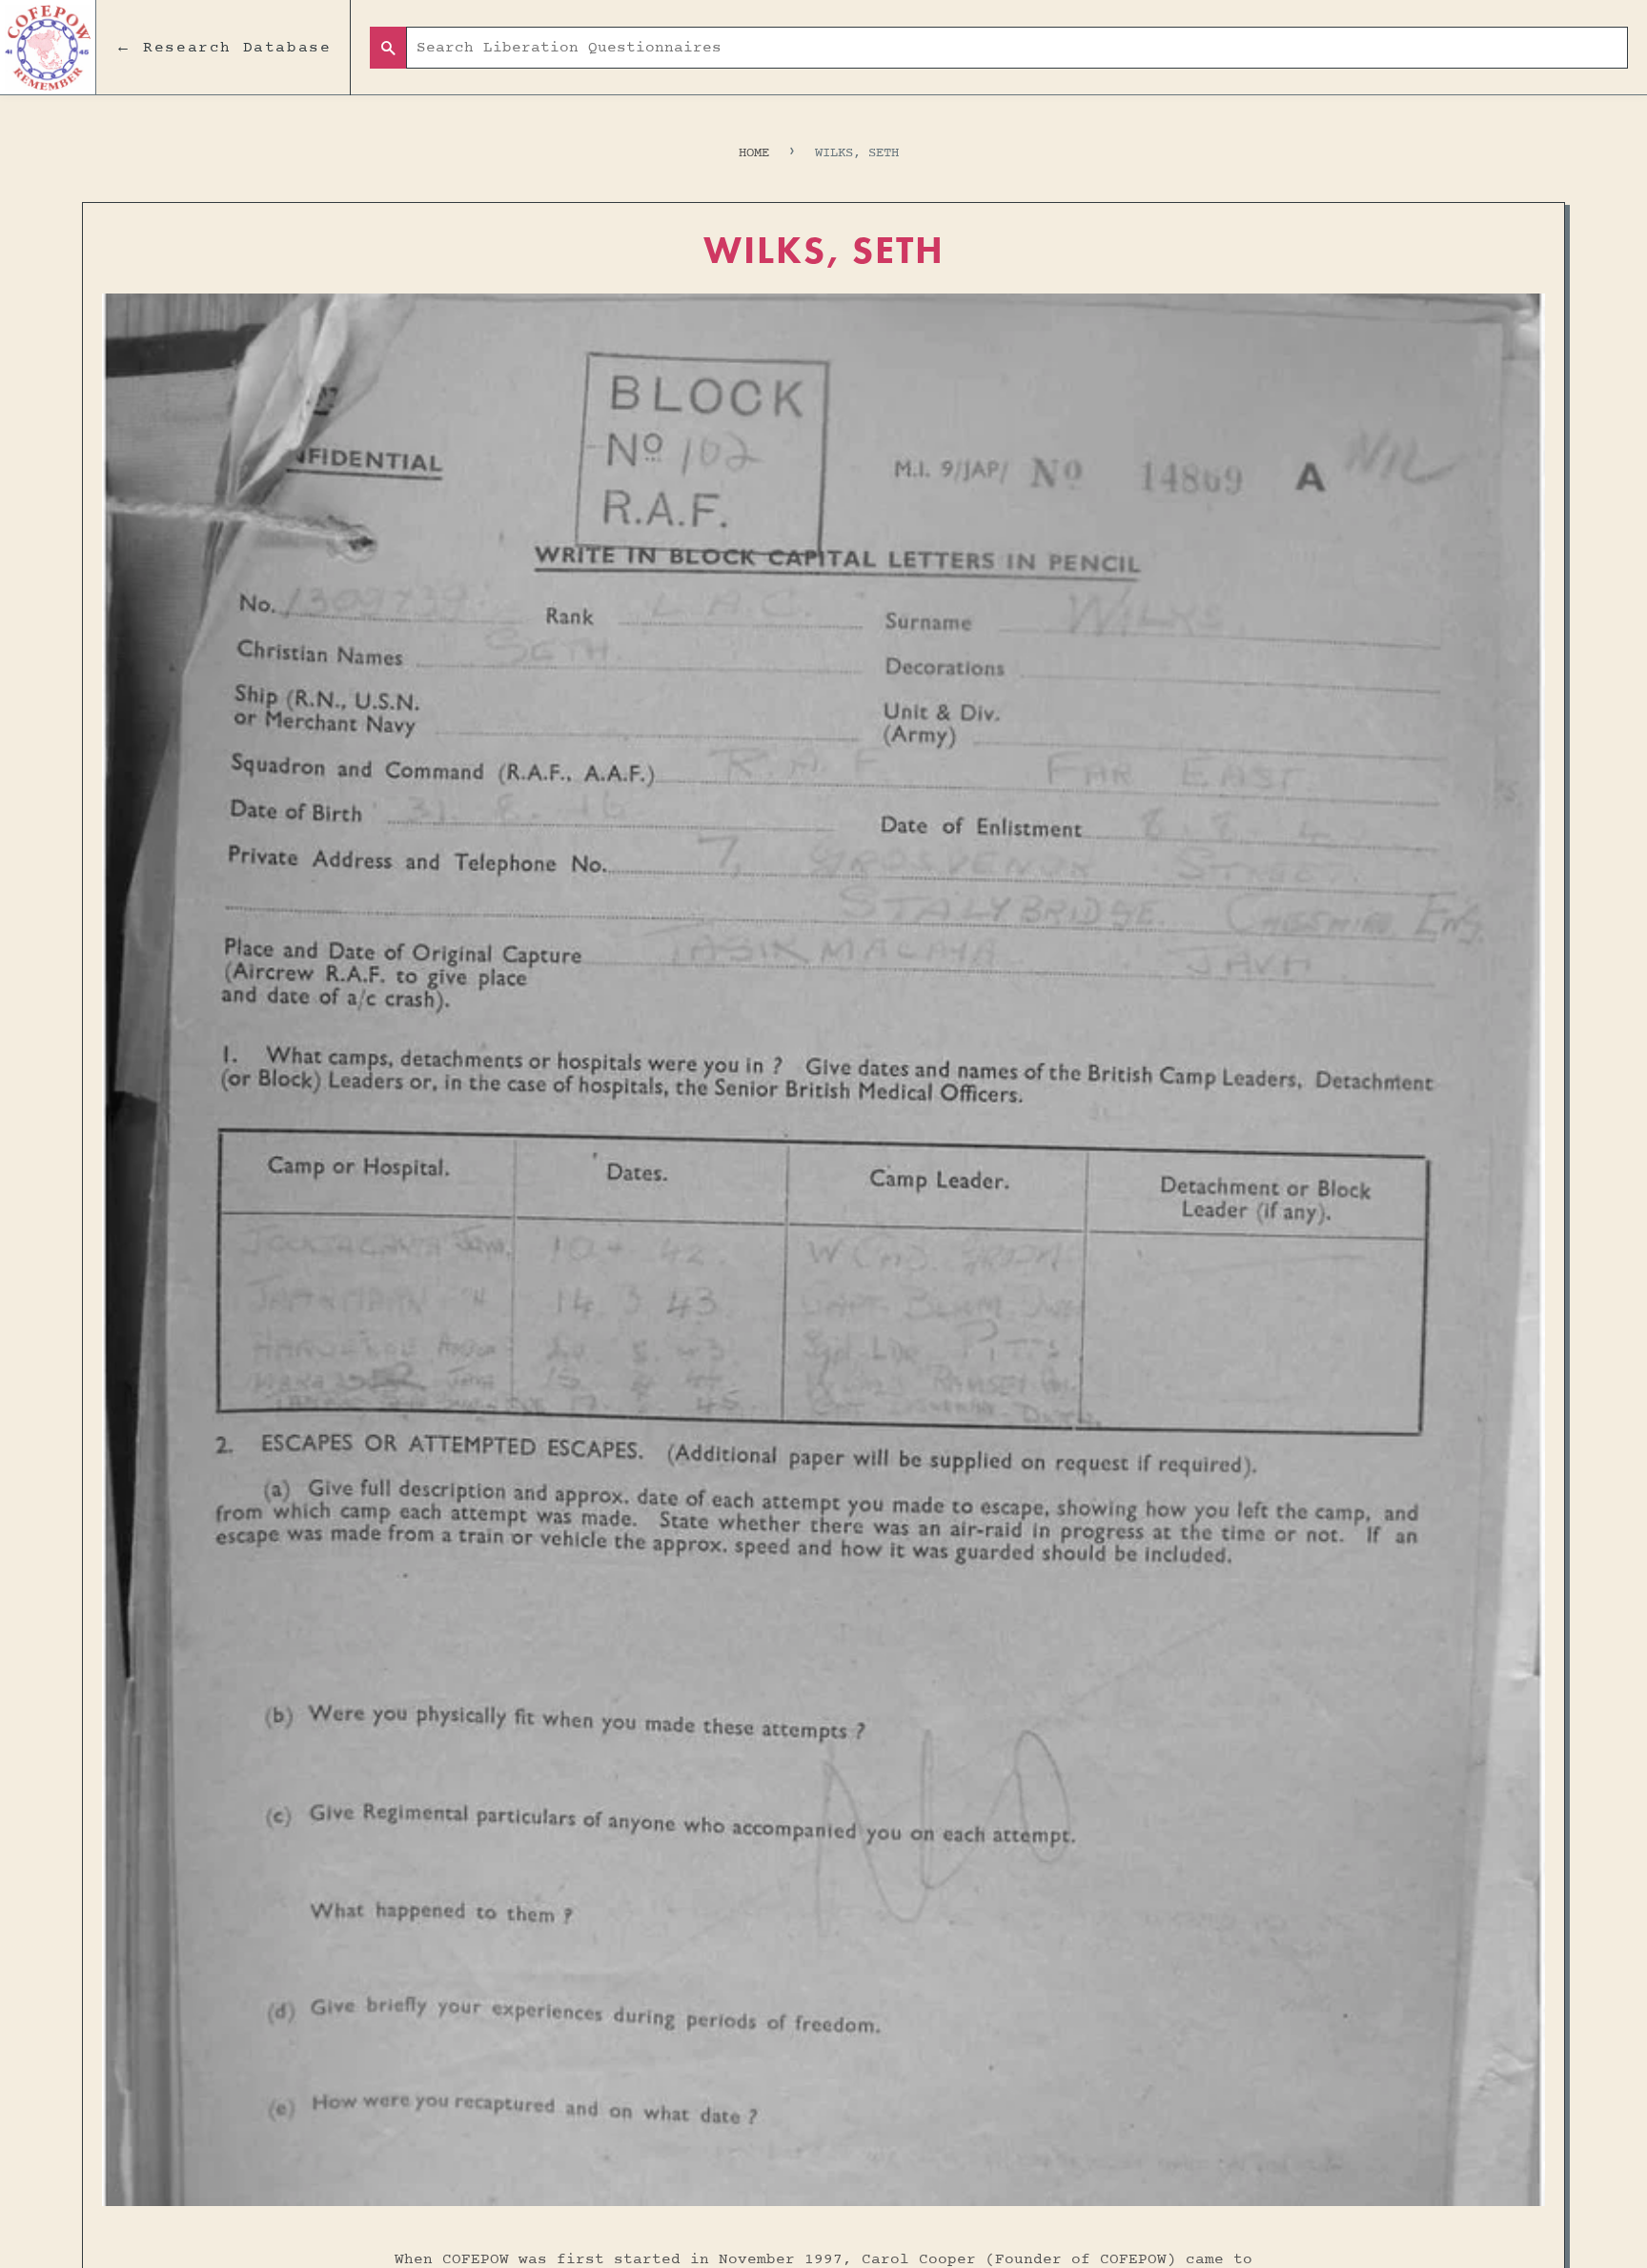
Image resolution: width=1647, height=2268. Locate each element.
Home (754, 153)
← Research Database (223, 48)
